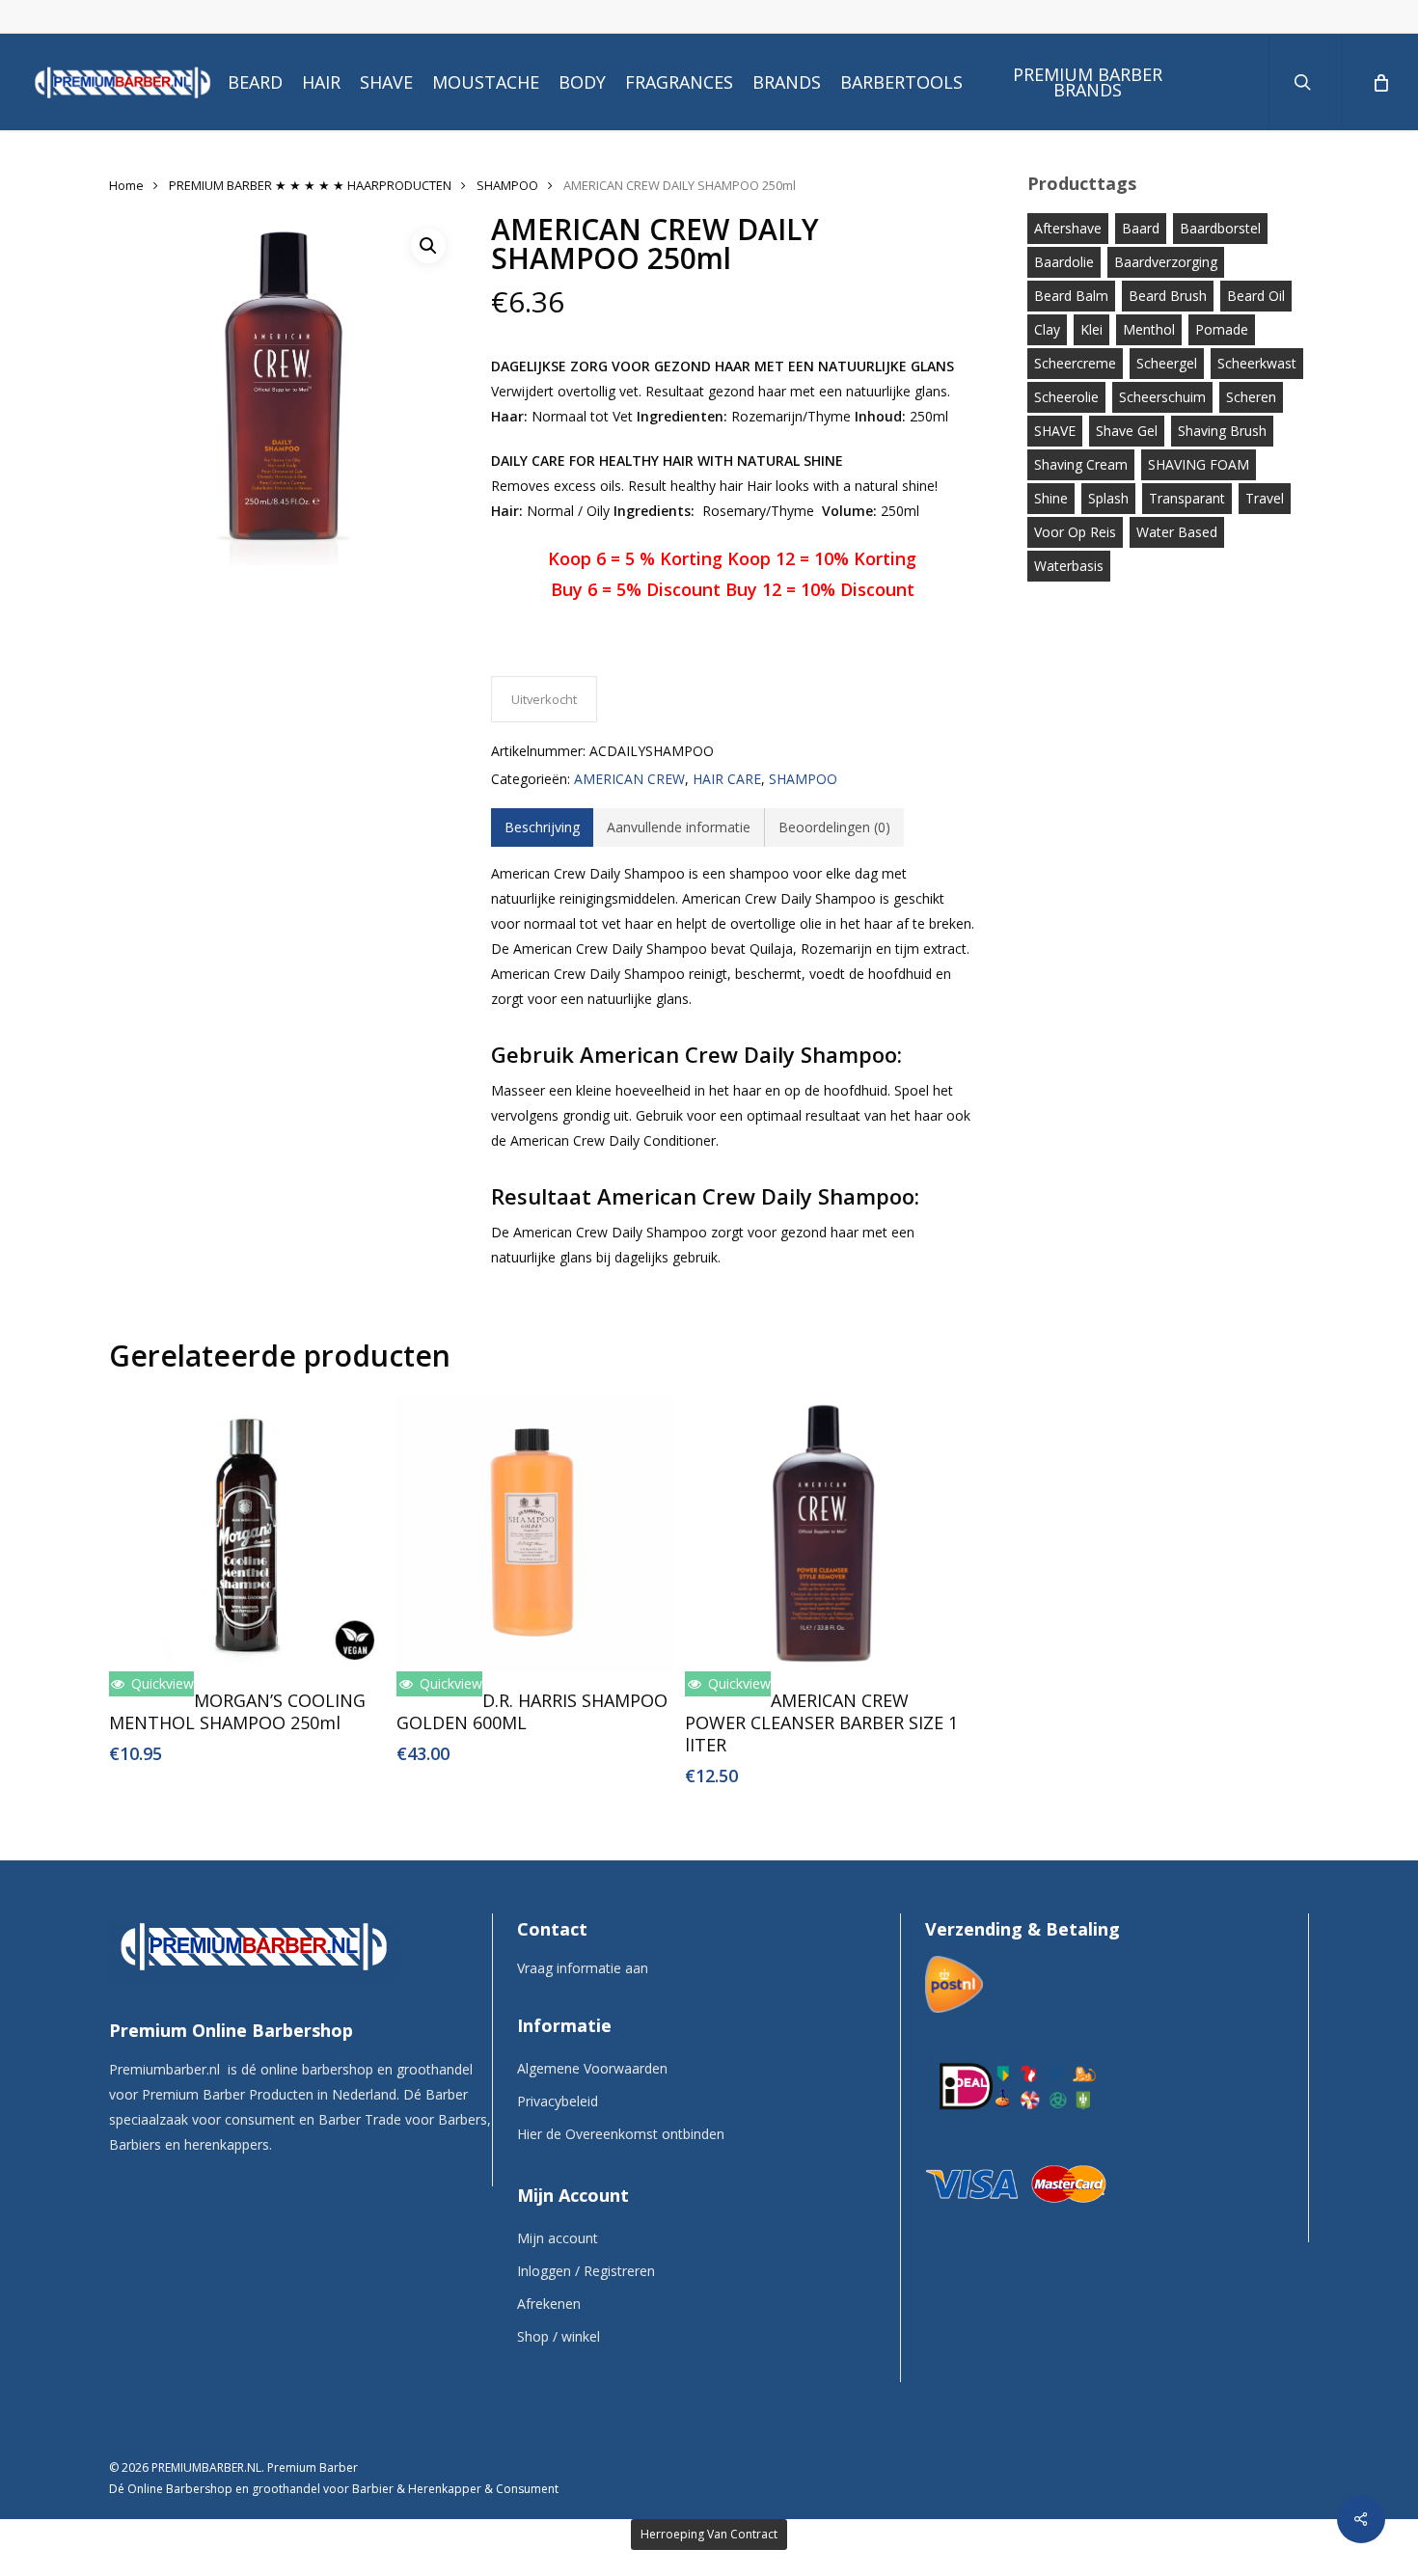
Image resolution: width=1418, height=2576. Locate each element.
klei (1091, 329)
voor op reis (1075, 532)
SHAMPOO (507, 185)
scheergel (1167, 363)
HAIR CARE (727, 779)
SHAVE (1055, 431)
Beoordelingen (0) (834, 827)
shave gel (1127, 431)
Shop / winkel (559, 2336)
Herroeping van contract (709, 2534)
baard (1141, 228)
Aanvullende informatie (679, 827)
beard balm (1071, 296)
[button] (428, 246)
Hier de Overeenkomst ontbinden (621, 2134)
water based (1177, 532)
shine (1051, 498)
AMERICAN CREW (629, 779)
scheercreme (1075, 363)
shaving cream (1081, 464)
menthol (1149, 329)
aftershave (1068, 228)
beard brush (1168, 296)
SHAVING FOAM (1199, 464)
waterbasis (1069, 566)
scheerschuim (1162, 397)
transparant (1187, 498)
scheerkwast (1257, 363)
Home (126, 185)
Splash (1108, 498)
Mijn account (558, 2238)
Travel (1265, 498)
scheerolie (1066, 397)
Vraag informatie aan (583, 1968)
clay (1047, 329)
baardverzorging (1166, 262)
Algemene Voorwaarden (592, 2068)
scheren (1251, 397)
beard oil (1256, 296)
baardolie (1064, 262)
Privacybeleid (558, 2101)
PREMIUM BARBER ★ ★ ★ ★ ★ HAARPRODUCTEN (310, 185)
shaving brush (1222, 431)
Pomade (1222, 329)
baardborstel (1220, 228)
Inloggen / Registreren (586, 2271)
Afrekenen (549, 2304)
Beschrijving (542, 827)
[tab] (542, 827)
